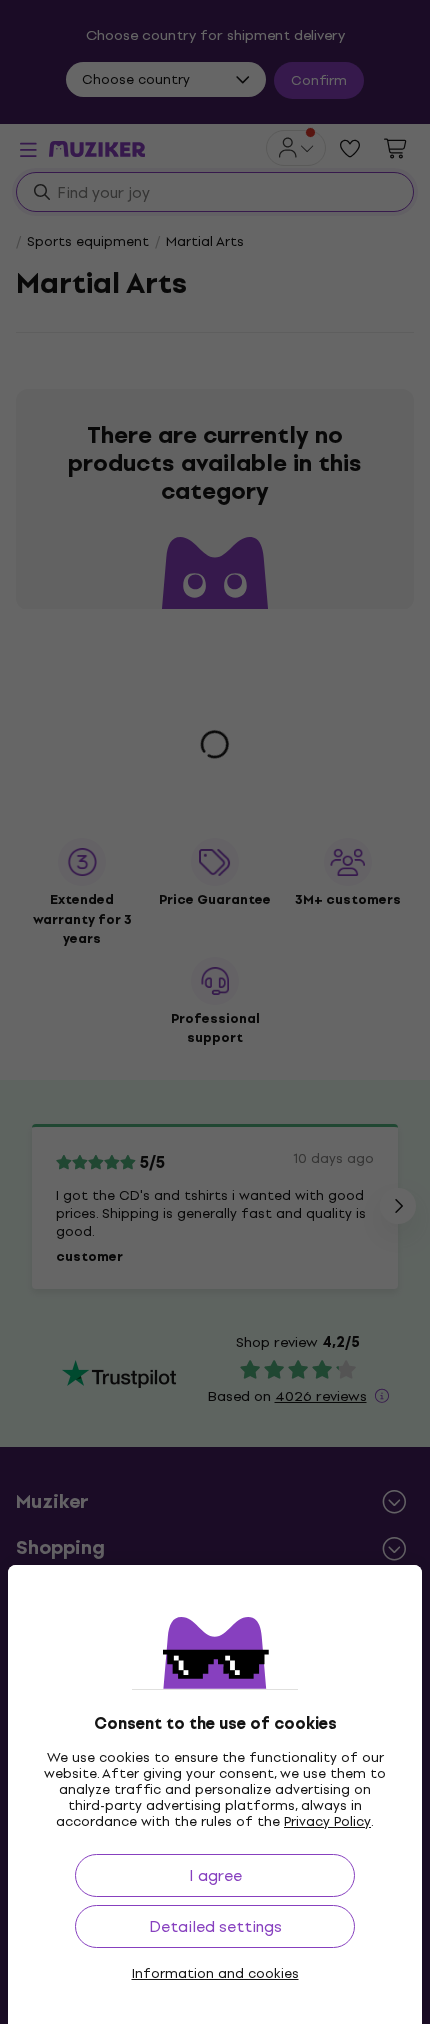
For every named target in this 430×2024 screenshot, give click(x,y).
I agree (215, 1875)
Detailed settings (215, 1926)
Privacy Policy (327, 1821)
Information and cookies (215, 1974)
